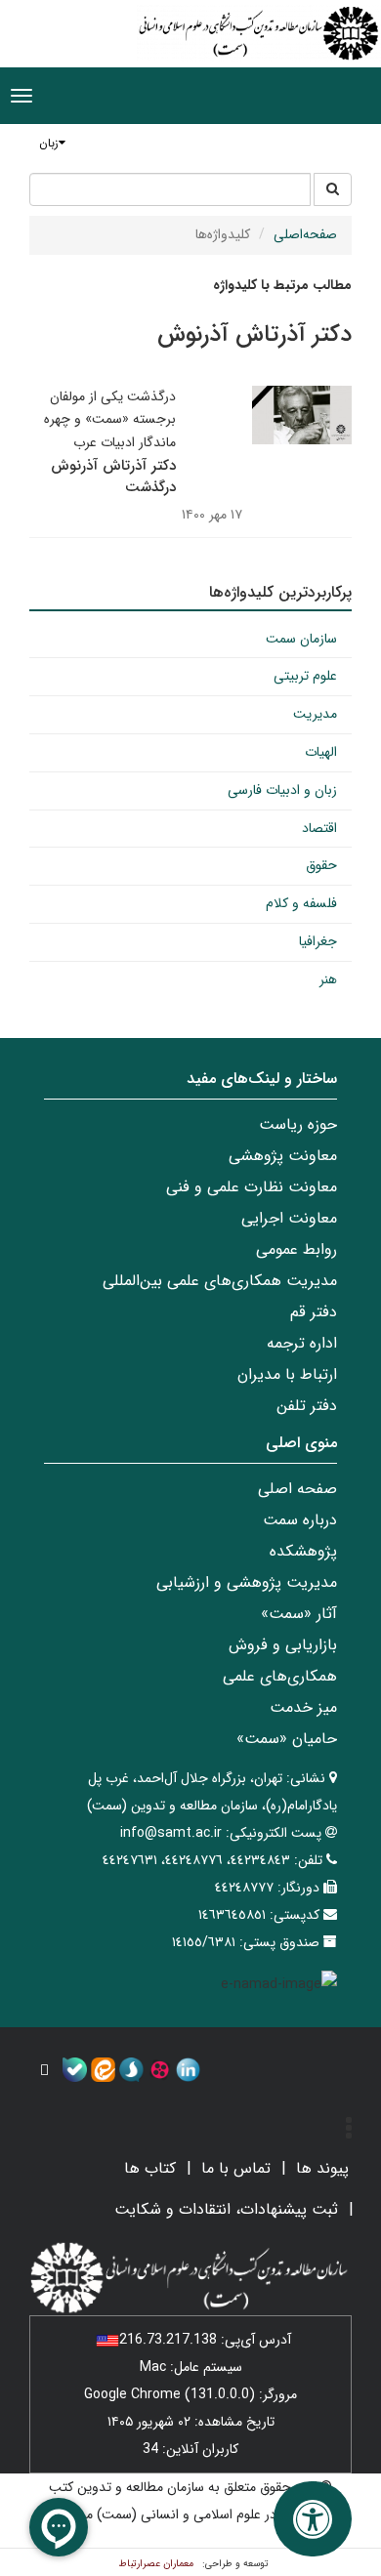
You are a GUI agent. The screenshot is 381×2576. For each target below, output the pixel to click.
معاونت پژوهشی (283, 1156)
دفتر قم (314, 1312)
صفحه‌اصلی (305, 234)
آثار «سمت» (299, 1614)
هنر (328, 979)
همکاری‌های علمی (280, 1676)
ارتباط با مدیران (287, 1374)
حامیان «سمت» (287, 1739)
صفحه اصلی (297, 1489)
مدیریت (315, 714)
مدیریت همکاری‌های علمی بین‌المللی (220, 1281)
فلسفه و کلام (301, 903)
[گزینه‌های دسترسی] (313, 2519)
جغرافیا (318, 941)
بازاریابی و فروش (283, 1645)
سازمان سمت (301, 639)
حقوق (321, 865)
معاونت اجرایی (289, 1218)
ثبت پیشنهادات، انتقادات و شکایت (226, 2209)
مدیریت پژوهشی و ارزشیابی (247, 1582)
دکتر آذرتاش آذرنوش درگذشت (113, 477)
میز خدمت (303, 1707)
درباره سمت (300, 1520)
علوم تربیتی (305, 676)
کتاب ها (150, 2168)
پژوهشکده (303, 1551)
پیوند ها (322, 2168)
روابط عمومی (296, 1249)
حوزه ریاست (298, 1124)
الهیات (321, 752)
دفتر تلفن (307, 1406)
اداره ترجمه (302, 1343)
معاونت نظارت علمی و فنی (252, 1187)
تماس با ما (236, 2168)
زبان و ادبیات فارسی (282, 790)
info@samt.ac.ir (171, 1833)
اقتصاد (319, 828)
